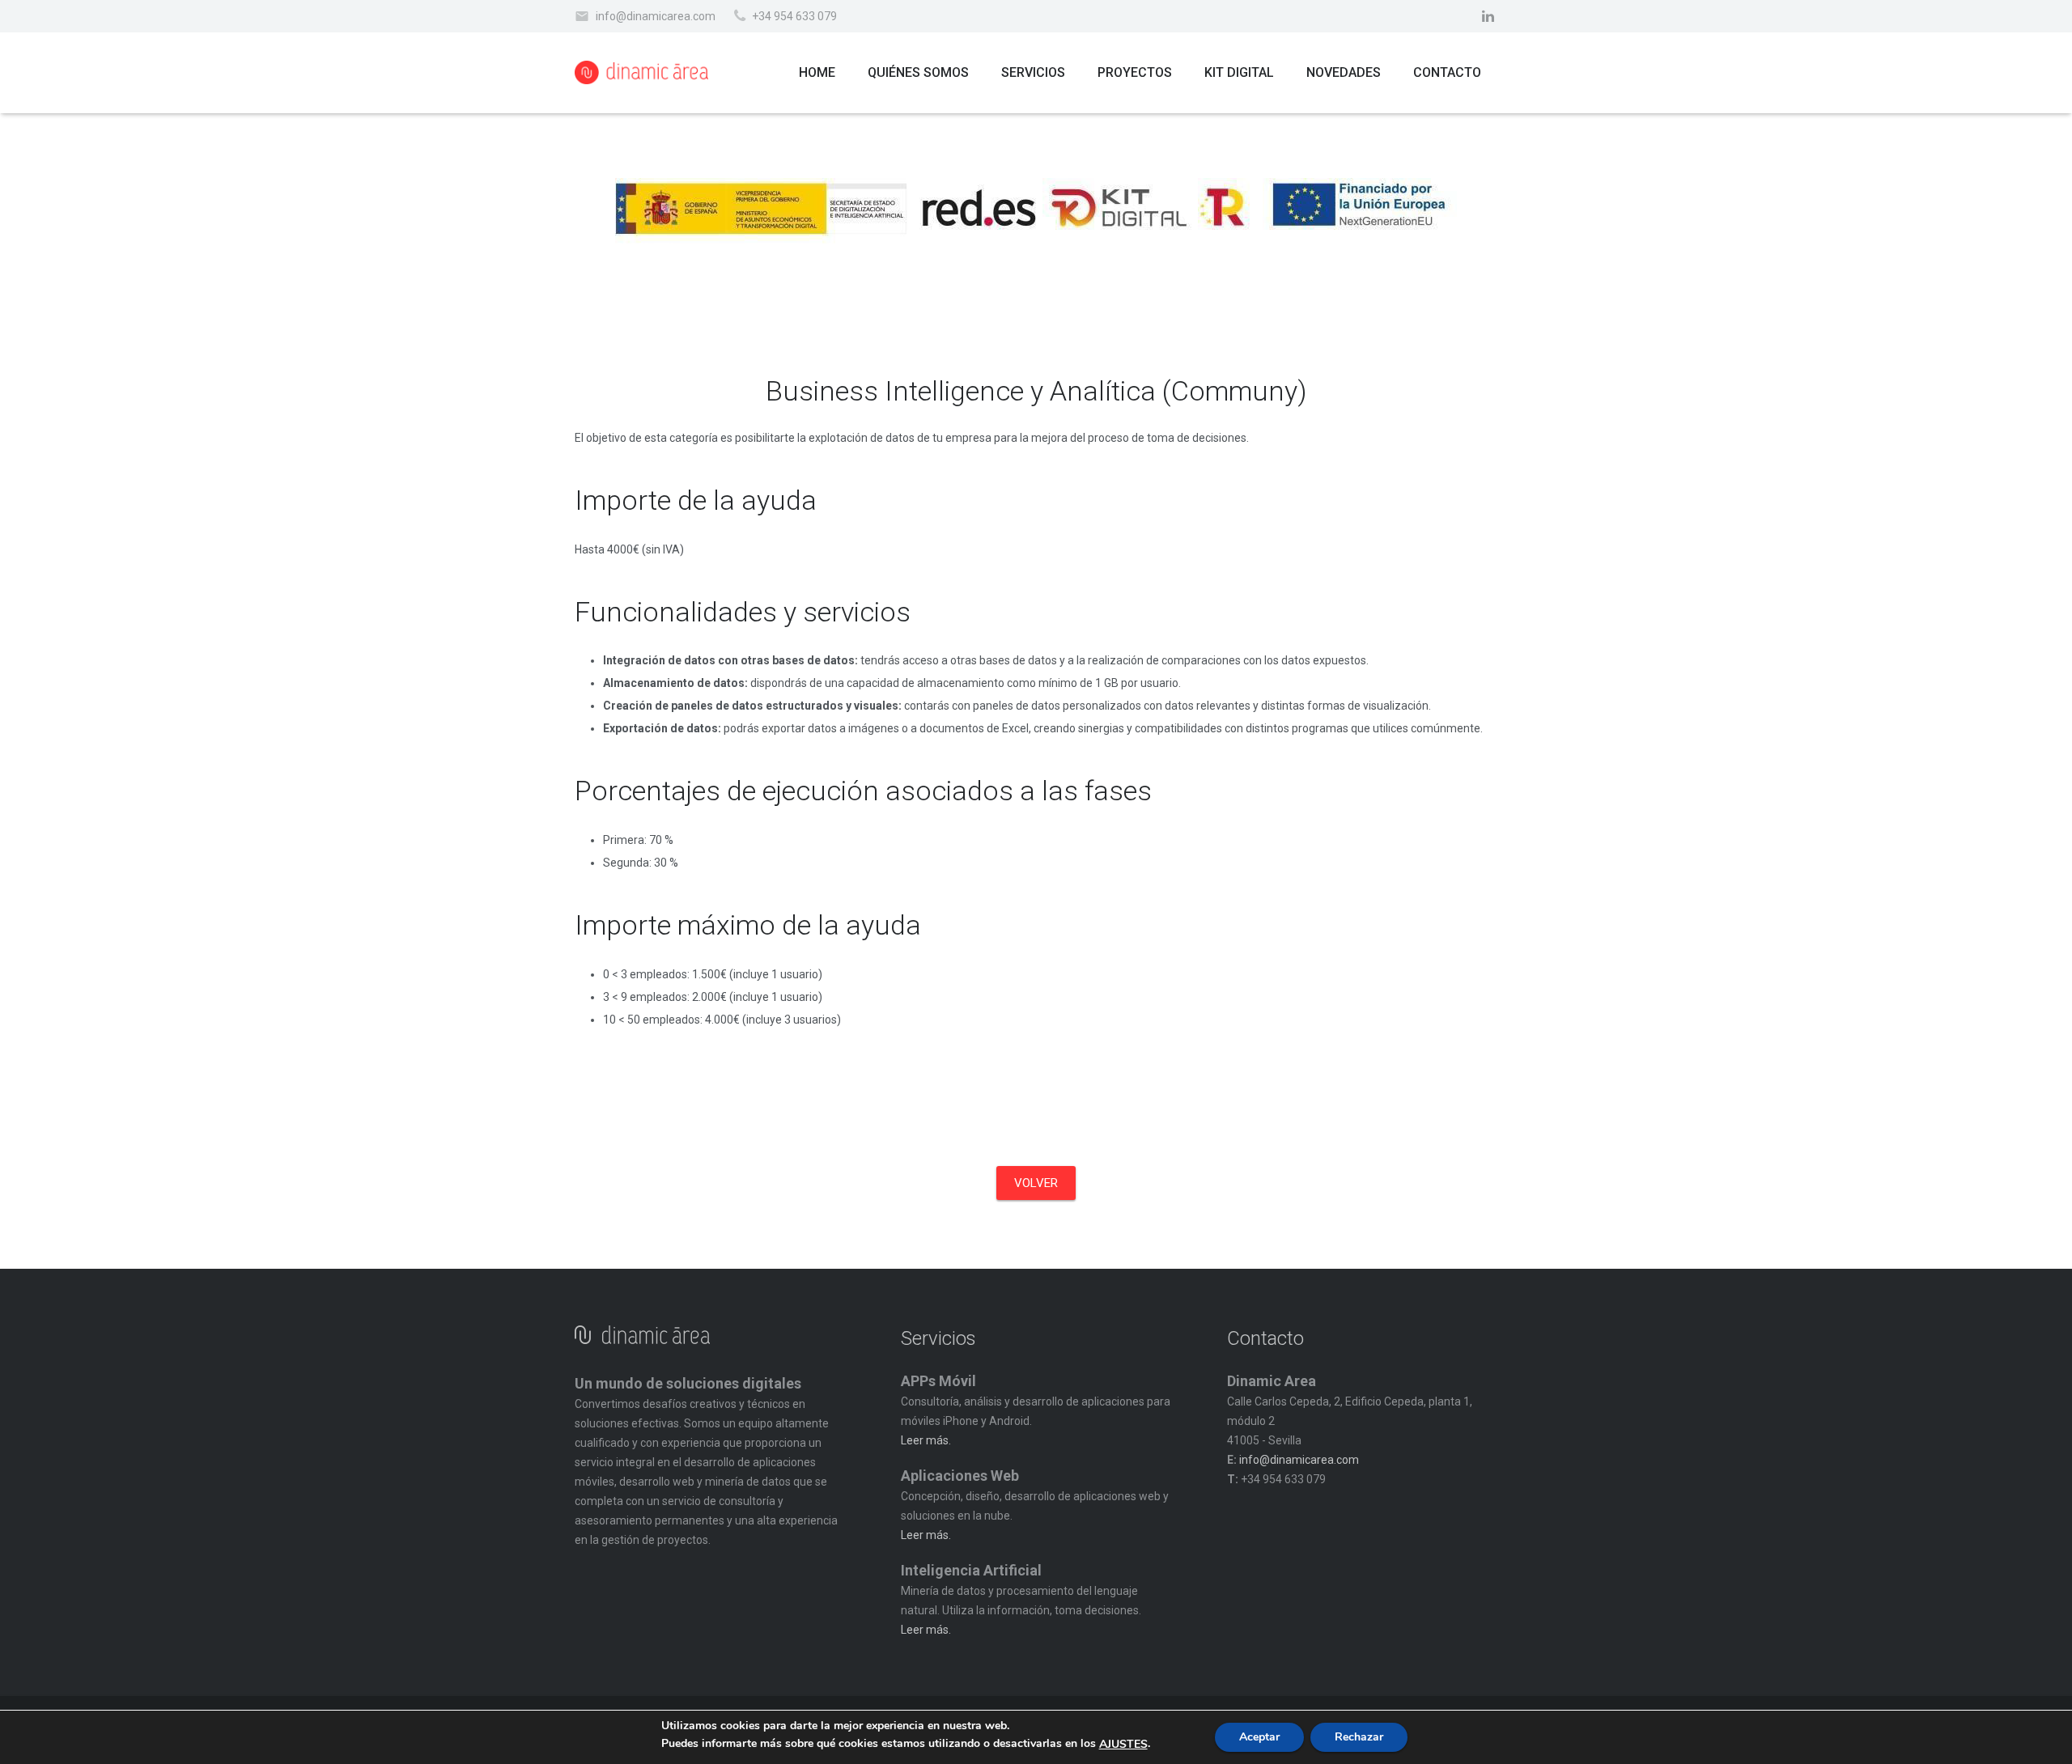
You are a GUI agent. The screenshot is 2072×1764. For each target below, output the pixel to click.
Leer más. (926, 1440)
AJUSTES (1123, 1745)
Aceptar (1259, 1737)
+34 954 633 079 (794, 16)
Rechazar (1359, 1737)
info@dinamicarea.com (656, 16)
